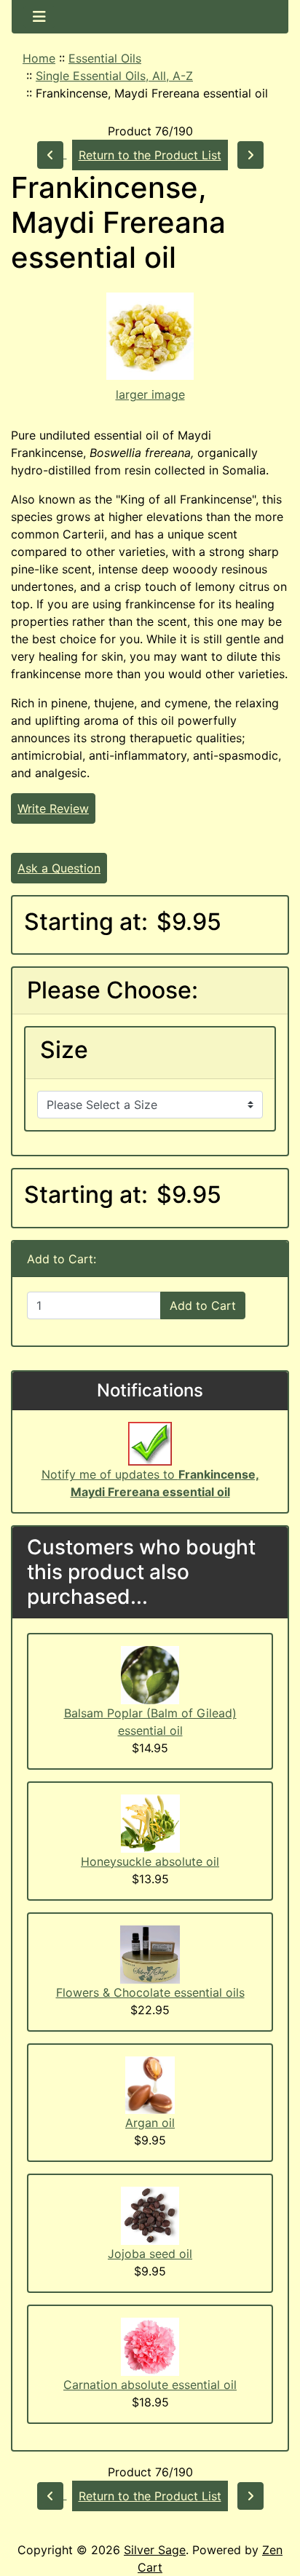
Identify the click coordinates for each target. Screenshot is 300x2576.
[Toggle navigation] (39, 17)
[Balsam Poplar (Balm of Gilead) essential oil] (150, 1674)
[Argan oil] (150, 2084)
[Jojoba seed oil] (150, 2214)
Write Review (53, 808)
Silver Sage (155, 2550)
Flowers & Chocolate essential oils (150, 1992)
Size (64, 1050)
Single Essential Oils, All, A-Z (114, 76)
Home (39, 58)
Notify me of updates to (150, 1483)
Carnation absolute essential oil (150, 2385)
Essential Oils (105, 58)
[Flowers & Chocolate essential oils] (150, 1953)
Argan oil (150, 2123)
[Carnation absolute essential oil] (150, 2345)
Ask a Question (59, 868)
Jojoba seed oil (150, 2254)
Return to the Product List (150, 155)
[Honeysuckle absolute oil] (150, 1822)
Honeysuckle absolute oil (150, 1861)
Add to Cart (203, 1305)
